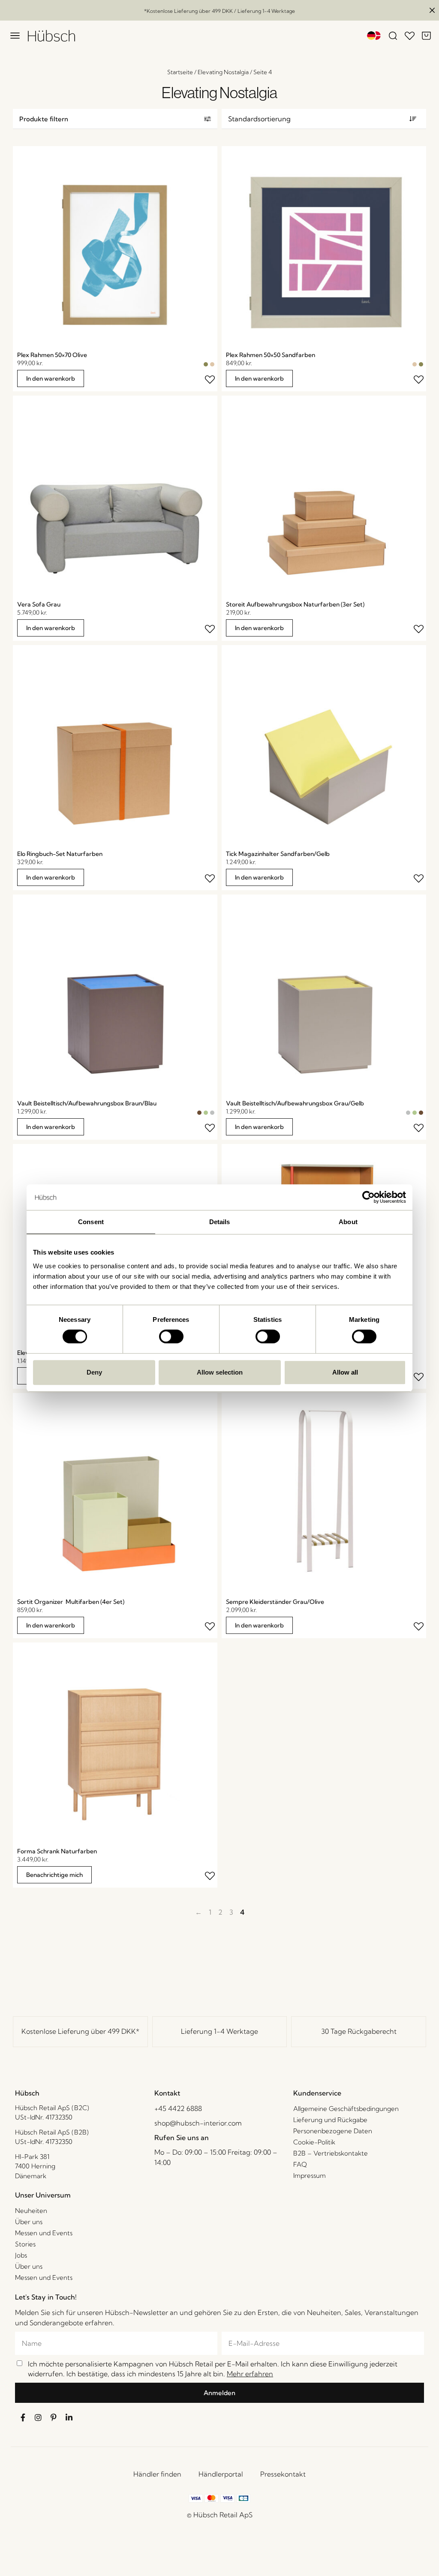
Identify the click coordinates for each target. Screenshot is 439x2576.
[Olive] (206, 364)
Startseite (180, 72)
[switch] (171, 1336)
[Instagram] (38, 2417)
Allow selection (220, 1372)
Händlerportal (221, 2474)
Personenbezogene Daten (333, 2131)
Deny (94, 1372)
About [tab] (348, 1222)
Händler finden (157, 2474)
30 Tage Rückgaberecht (359, 2031)
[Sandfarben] (212, 364)
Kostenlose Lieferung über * (80, 2031)
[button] (115, 119)
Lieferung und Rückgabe (330, 2120)
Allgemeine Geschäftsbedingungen (346, 2109)
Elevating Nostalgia (223, 72)
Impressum (310, 2175)
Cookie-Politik (314, 2142)
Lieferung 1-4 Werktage (219, 2031)
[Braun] (199, 1113)
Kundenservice (317, 2093)
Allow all (345, 1372)
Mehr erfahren (250, 2374)
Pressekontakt (283, 2474)
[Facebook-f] (23, 2417)
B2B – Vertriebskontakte (331, 2153)
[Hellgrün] (206, 1113)
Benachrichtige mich (54, 1875)
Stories (25, 2244)
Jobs (21, 2255)
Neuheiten (31, 2211)
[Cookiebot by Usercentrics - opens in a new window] (368, 1197)
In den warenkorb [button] (51, 378)
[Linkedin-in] (69, 2417)
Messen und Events (44, 2233)
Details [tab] (220, 1222)
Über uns (29, 2222)
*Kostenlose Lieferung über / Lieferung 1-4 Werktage (219, 11)
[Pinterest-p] (54, 2417)
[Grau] (212, 1113)
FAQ (300, 2164)
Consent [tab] (91, 1222)
